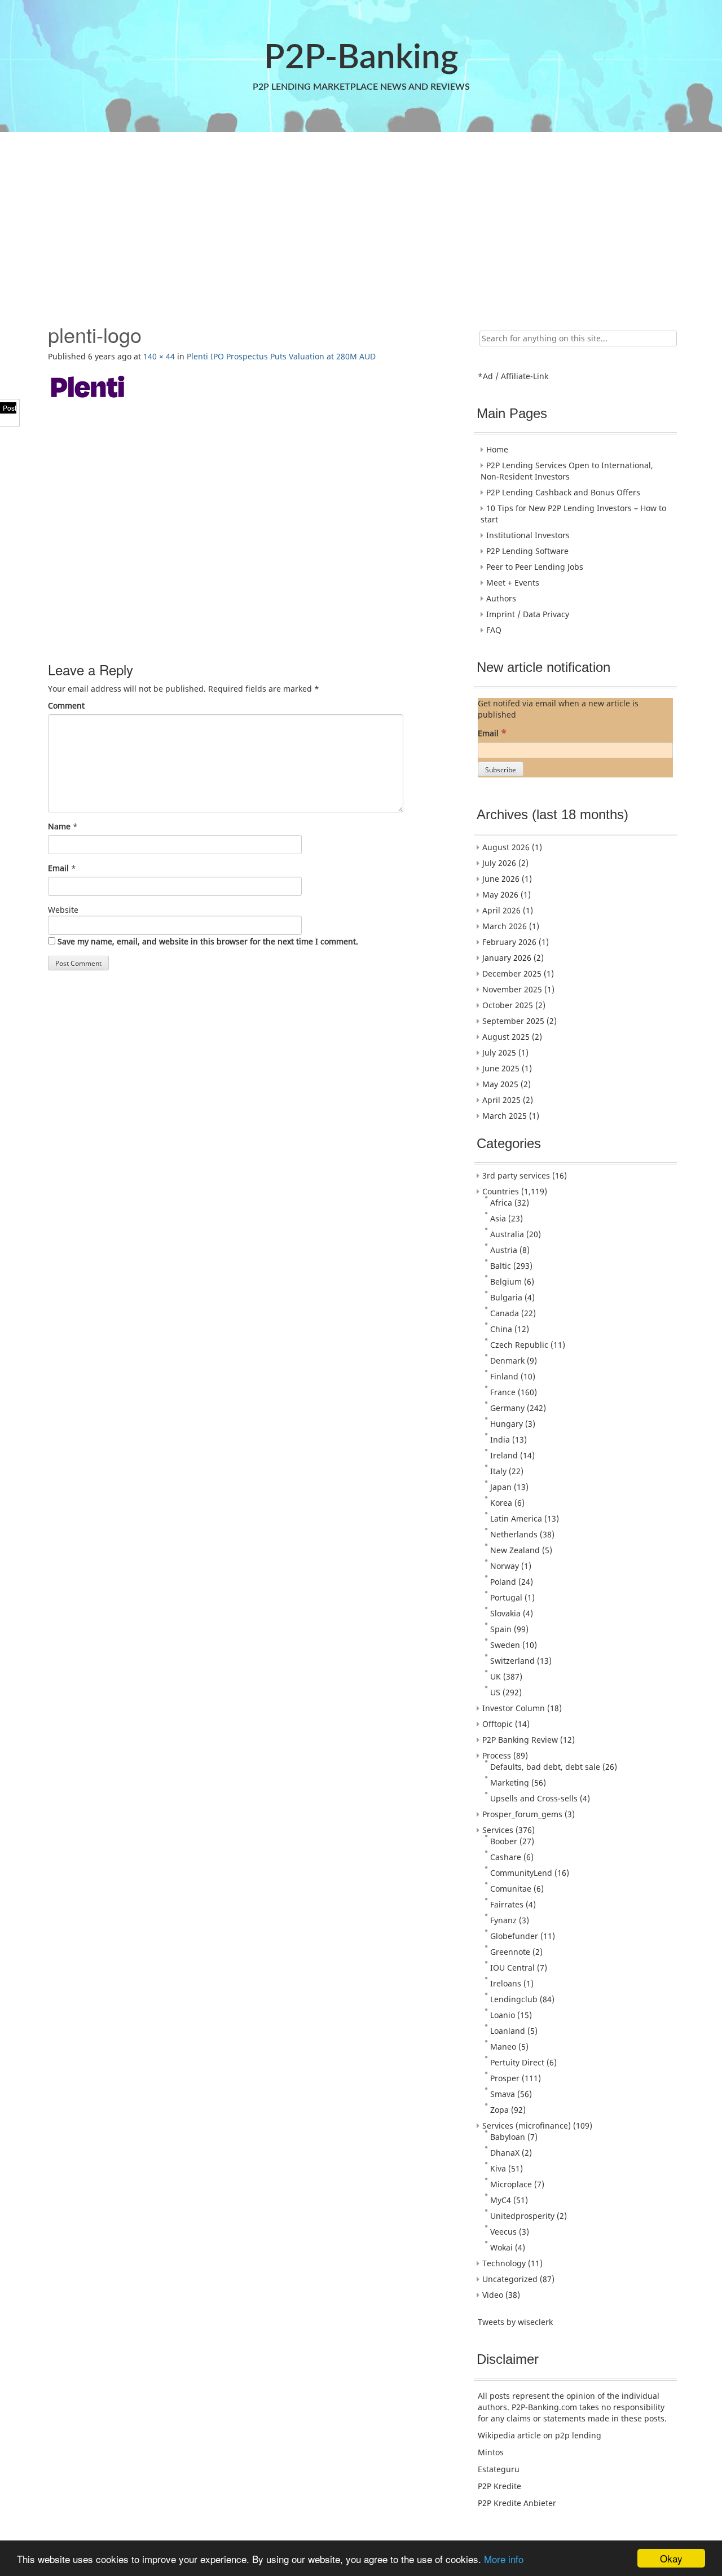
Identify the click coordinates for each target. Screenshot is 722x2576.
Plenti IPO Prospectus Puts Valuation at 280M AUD (281, 356)
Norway (505, 1566)
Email (58, 868)
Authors (501, 598)
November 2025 (512, 989)
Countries (501, 1191)
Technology (504, 2263)
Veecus (503, 2232)
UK (496, 1676)
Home (497, 449)
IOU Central (512, 1968)
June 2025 (501, 1068)
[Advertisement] (360, 222)
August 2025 (506, 1037)
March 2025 (505, 1116)
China (501, 1329)
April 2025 (501, 1100)
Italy (498, 1471)
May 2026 (500, 894)
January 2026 (507, 958)
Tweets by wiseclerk (515, 2322)
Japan (501, 1487)
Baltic (501, 1266)
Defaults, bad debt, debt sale (545, 1767)
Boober (504, 1841)
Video (493, 2295)
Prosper (505, 2078)
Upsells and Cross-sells (534, 1798)
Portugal (506, 1597)
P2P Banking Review (520, 1740)
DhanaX (505, 2153)
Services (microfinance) (527, 2126)
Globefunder (514, 1936)
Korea (501, 1503)
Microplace (511, 2184)
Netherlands (514, 1534)
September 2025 (513, 1021)
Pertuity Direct (517, 2062)
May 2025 (500, 1084)
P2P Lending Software (527, 551)
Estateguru (499, 2469)
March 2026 (505, 926)
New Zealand (515, 1550)
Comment (66, 705)
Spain (501, 1629)
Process (497, 1755)
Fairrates (507, 1904)
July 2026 (499, 863)
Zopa (499, 2110)
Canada (505, 1313)
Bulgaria (506, 1297)
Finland (504, 1376)
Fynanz (503, 1920)
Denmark (507, 1360)
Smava (503, 2094)
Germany (507, 1408)
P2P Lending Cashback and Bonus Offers (563, 492)
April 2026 (501, 910)
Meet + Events (513, 583)
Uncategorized (510, 2279)
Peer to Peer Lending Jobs (535, 567)
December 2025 (512, 973)
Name (59, 826)
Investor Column (514, 1708)
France (503, 1392)
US (495, 1692)
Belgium (506, 1282)
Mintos (491, 2452)
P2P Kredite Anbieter (517, 2503)
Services (498, 1830)
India (500, 1439)
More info (504, 2559)
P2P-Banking (361, 58)
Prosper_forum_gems (522, 1814)
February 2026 (509, 942)
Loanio (503, 2015)
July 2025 (499, 1052)
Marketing (510, 1782)
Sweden (505, 1645)
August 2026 (506, 847)
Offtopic (498, 1724)
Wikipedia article (509, 2435)
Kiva (498, 2168)
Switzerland (512, 1661)
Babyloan (508, 2137)
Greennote (510, 1952)
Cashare (506, 1857)
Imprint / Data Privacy (528, 614)
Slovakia (505, 1613)
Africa (501, 1203)
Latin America (516, 1518)
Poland (503, 1582)
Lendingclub (514, 1999)
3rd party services (516, 1175)
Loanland (508, 2031)
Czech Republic (519, 1345)
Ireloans (506, 1983)
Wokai (501, 2247)
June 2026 (501, 879)
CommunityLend (521, 1873)
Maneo (503, 2047)
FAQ (494, 630)
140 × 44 (159, 356)
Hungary (507, 1424)
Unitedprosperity (522, 2216)
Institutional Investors (528, 535)
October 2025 (508, 1005)
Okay (671, 2558)
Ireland (504, 1455)
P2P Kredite (499, 2486)
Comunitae (511, 1889)
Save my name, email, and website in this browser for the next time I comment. (208, 941)
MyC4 (501, 2200)
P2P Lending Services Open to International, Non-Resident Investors (567, 471)
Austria (504, 1250)
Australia (507, 1234)
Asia (498, 1218)
